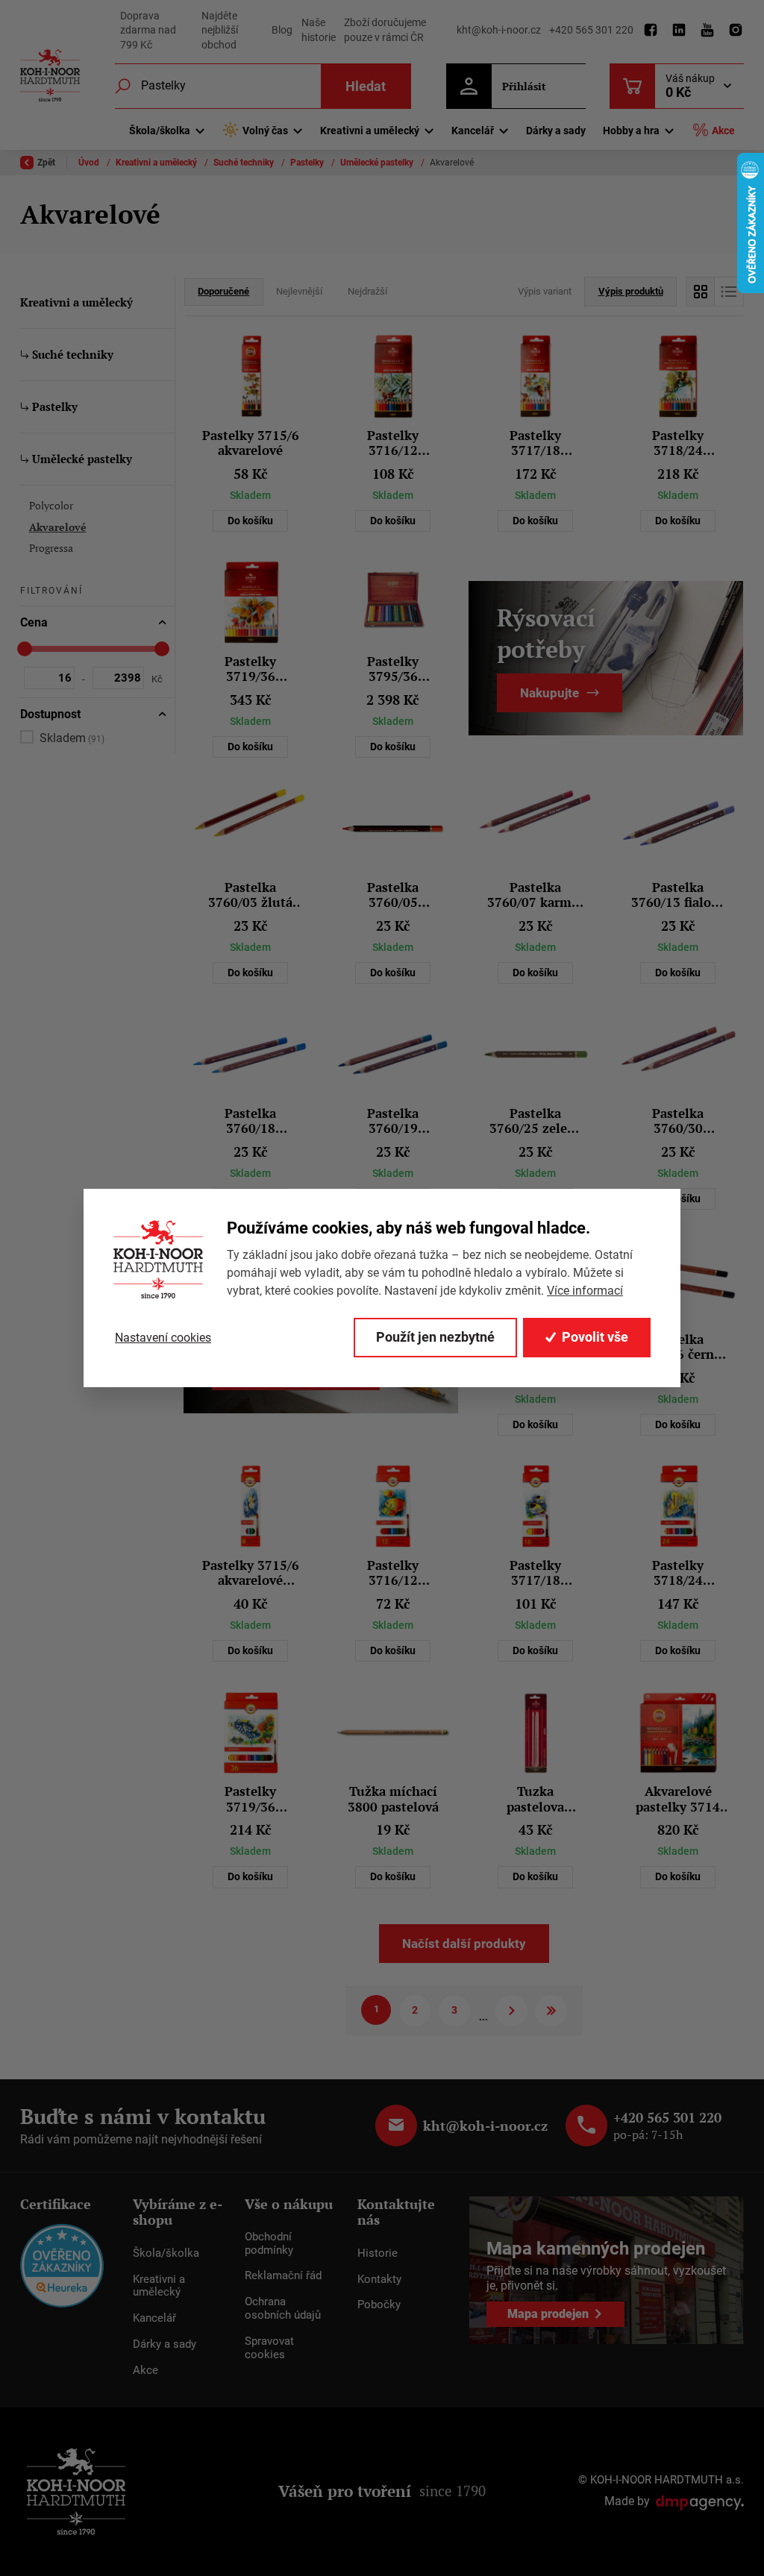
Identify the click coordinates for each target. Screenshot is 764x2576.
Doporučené (223, 291)
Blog (282, 30)
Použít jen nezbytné (435, 1337)
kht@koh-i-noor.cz (499, 30)
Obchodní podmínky (269, 2243)
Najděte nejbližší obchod (220, 30)
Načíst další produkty (464, 1944)
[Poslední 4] (551, 2011)
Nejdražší (367, 291)
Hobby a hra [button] (631, 131)
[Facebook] (651, 31)
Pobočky (379, 2305)
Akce (723, 131)
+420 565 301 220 (591, 30)
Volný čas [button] (265, 131)
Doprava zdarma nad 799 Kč (148, 30)
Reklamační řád (283, 2275)
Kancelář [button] (473, 131)
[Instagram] (736, 31)
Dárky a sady (556, 131)
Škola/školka (166, 2253)
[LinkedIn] (679, 31)
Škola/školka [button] (160, 131)
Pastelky (308, 163)
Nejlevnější (299, 291)
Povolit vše (595, 1337)
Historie (378, 2253)
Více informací (585, 1291)
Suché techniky (245, 163)
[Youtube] (707, 31)
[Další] (511, 2011)
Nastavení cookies (163, 1338)
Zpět (46, 163)
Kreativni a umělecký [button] (370, 131)
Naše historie (319, 30)
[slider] (25, 649)
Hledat (366, 86)
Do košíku (250, 521)
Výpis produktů (631, 291)
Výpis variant (545, 291)
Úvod (90, 163)
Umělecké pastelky (378, 163)
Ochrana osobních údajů (283, 2308)
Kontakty (379, 2279)
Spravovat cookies (269, 2348)
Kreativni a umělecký (157, 163)
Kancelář (154, 2318)
